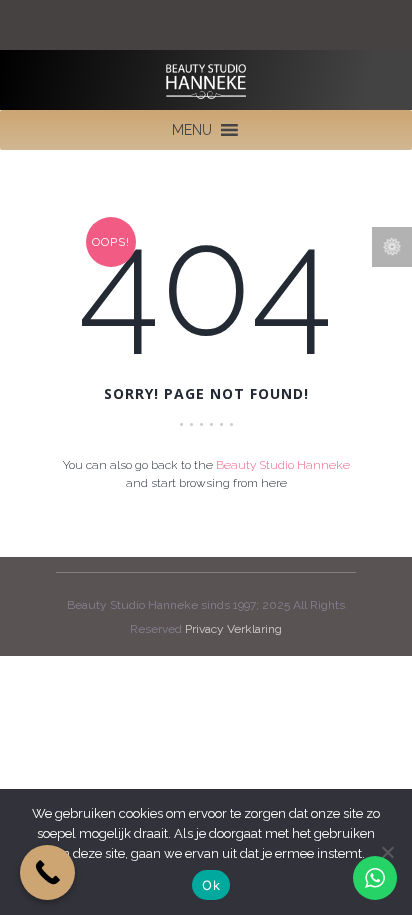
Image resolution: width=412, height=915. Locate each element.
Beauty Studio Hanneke (283, 465)
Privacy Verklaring (233, 629)
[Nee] (387, 852)
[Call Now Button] (47, 872)
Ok (211, 885)
